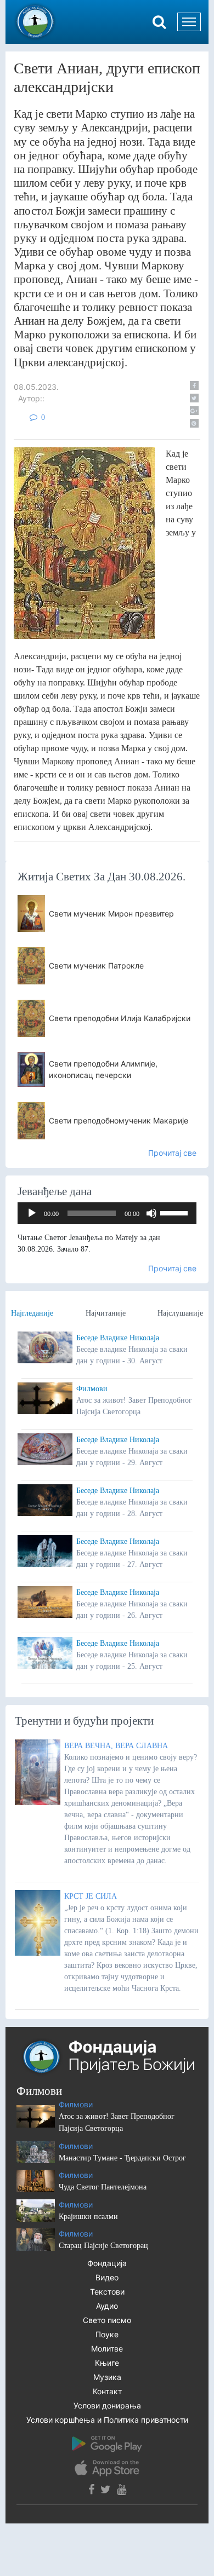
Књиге (107, 2363)
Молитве (107, 2349)
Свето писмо (107, 2320)
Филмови (92, 1389)
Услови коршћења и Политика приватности (107, 2420)
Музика (107, 2377)
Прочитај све (172, 1153)
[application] (107, 1213)
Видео (107, 2277)
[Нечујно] (151, 1213)
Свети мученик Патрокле (96, 966)
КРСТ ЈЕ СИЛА (91, 1896)
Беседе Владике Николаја (118, 1338)
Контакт (107, 2391)
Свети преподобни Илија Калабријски (120, 1018)
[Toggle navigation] (189, 22)
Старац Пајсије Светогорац (103, 2246)
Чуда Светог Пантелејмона (103, 2187)
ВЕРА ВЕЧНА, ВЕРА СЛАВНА (116, 1746)
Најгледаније (32, 1313)
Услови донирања (107, 2405)
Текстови (107, 2292)
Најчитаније (106, 1313)
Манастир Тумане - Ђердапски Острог (122, 2158)
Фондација (107, 2263)
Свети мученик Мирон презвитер (111, 914)
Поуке (107, 2334)
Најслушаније (180, 1313)
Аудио (107, 2306)
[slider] (176, 1212)
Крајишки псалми (88, 2217)
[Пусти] (32, 1213)
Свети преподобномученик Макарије (119, 1120)
